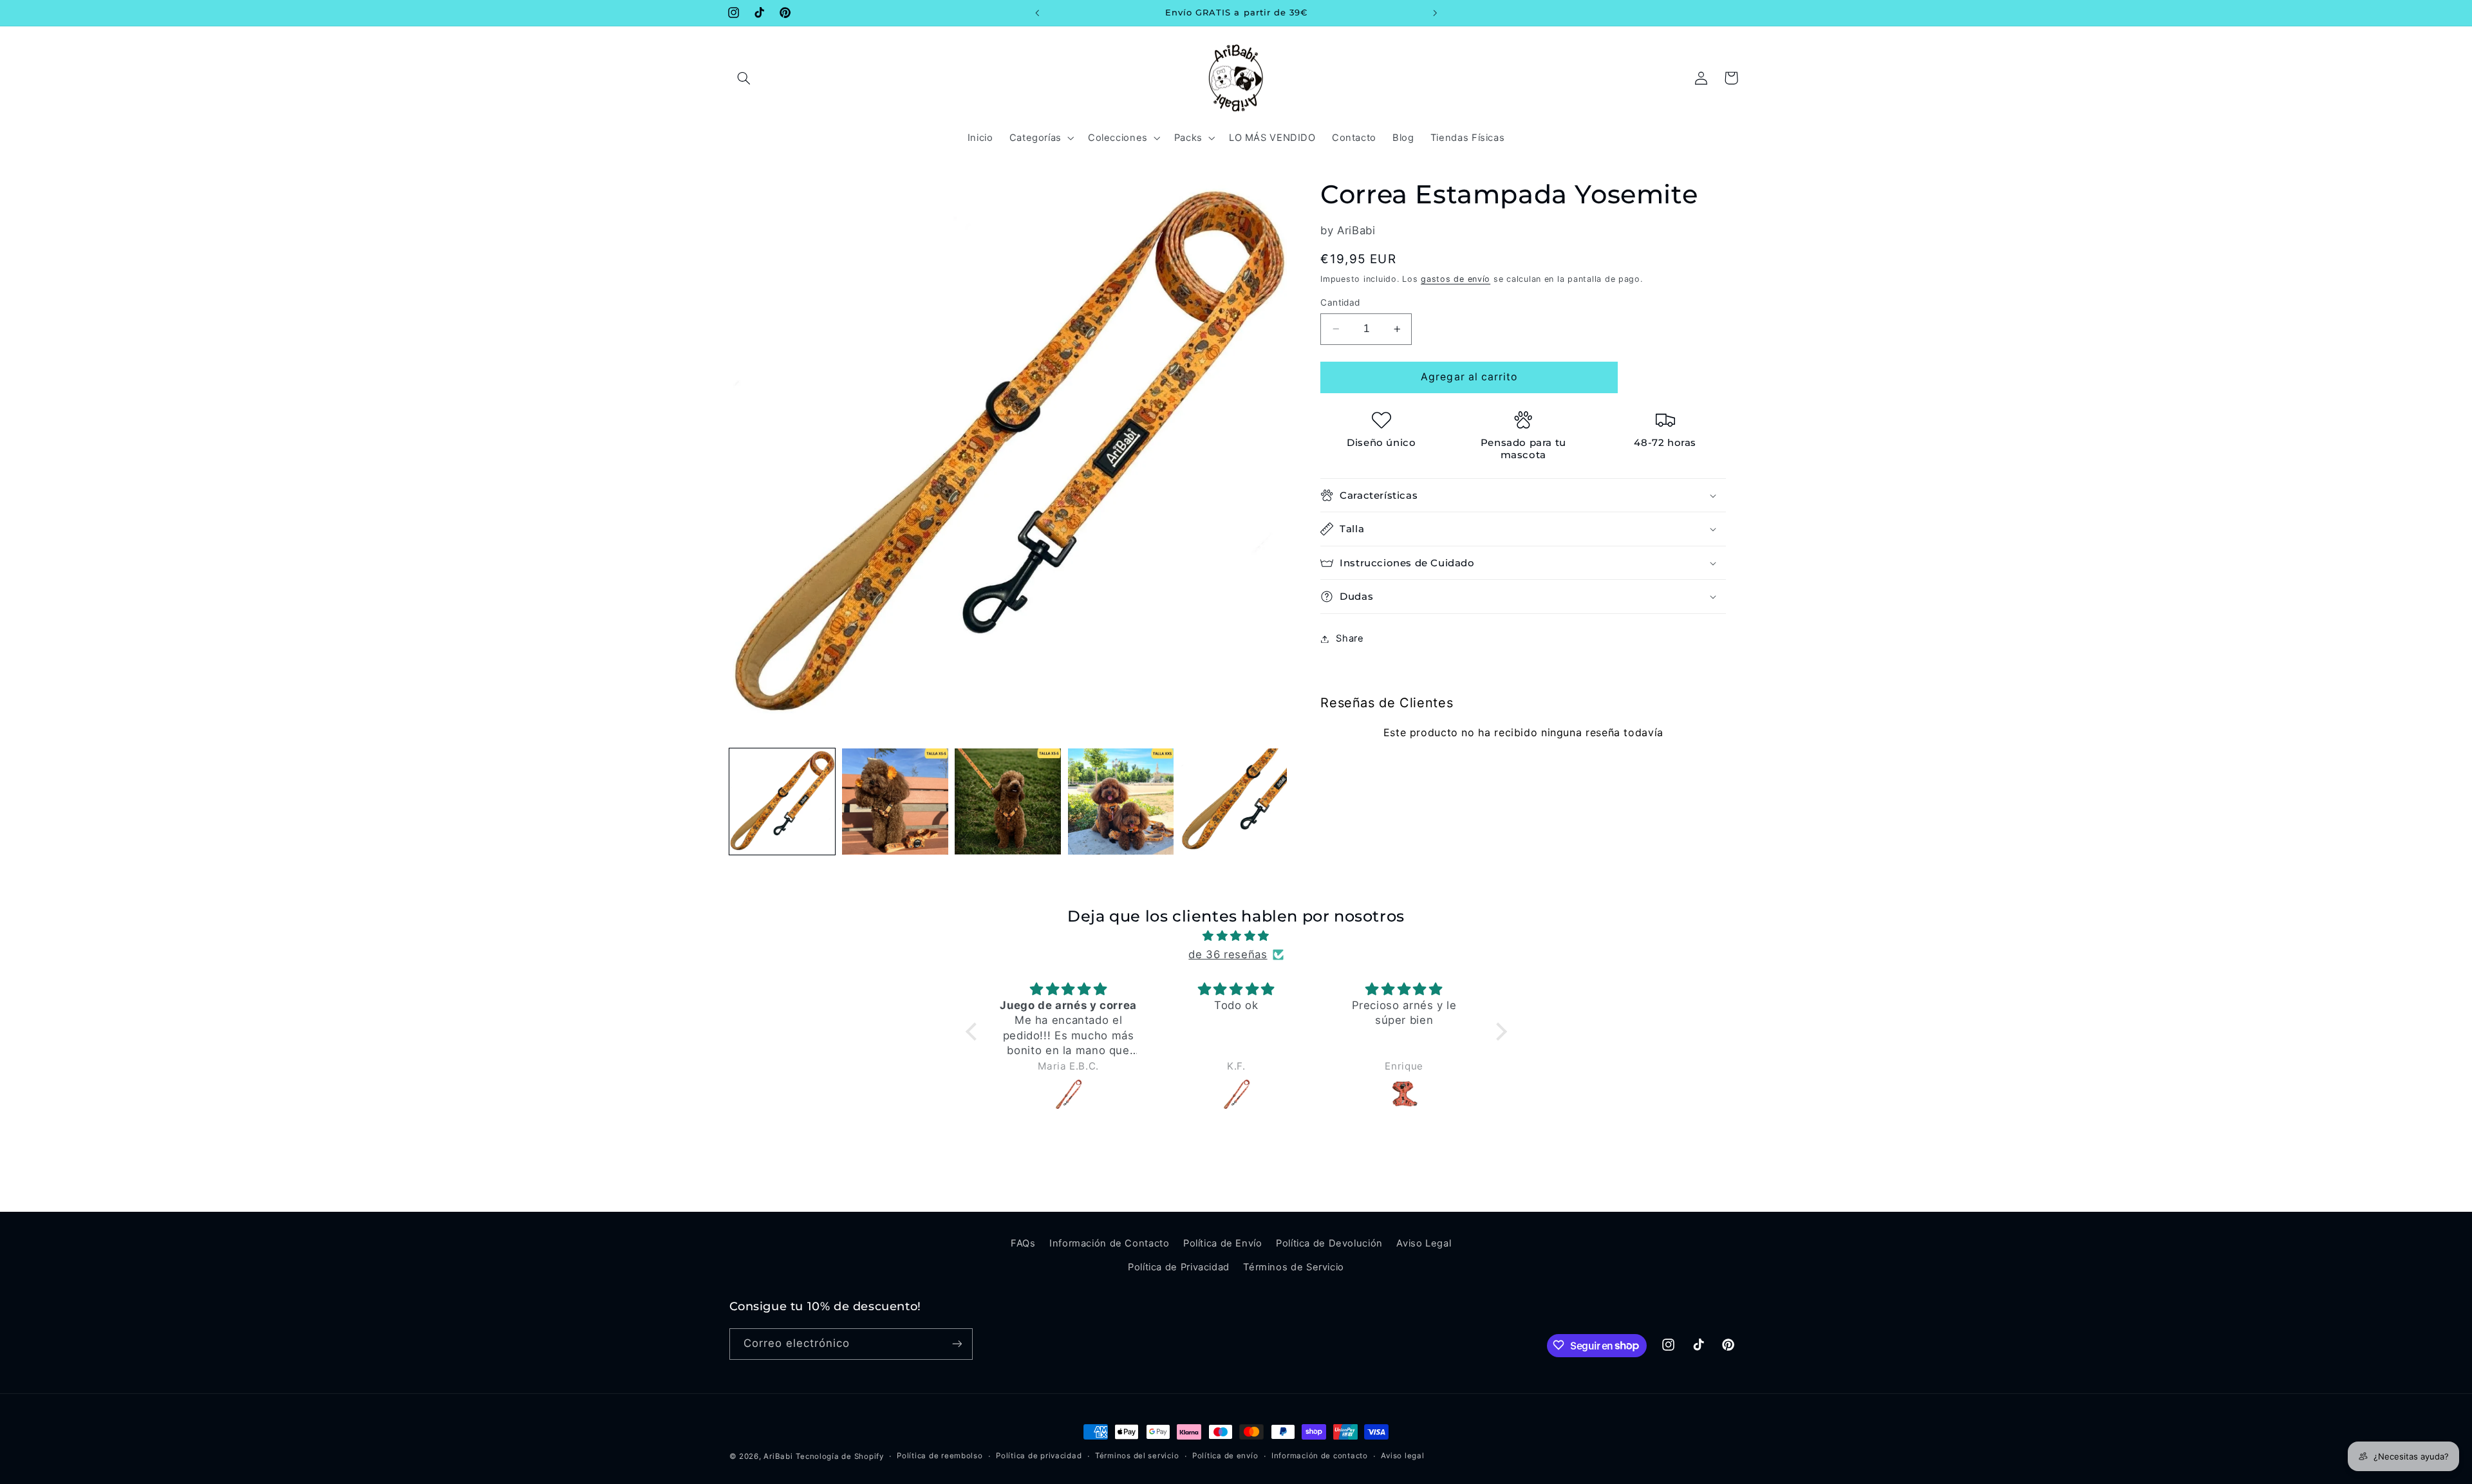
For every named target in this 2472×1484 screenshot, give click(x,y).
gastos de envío (1456, 279)
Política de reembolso (940, 1456)
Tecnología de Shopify (839, 1456)
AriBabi (778, 1456)
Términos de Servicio (1294, 1266)
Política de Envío (1223, 1243)
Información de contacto (1320, 1456)
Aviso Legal (1424, 1243)
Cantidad (1340, 302)
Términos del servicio (1137, 1456)
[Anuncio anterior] (1037, 13)
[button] (744, 78)
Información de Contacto (1110, 1243)
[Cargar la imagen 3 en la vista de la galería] (1008, 802)
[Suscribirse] (957, 1343)
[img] (1236, 936)
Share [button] (1350, 638)
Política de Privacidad (1179, 1266)
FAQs (1023, 1243)
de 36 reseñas (1228, 954)
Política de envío (1225, 1456)
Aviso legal (1402, 1456)
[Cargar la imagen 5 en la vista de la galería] (1234, 802)
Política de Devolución (1329, 1243)
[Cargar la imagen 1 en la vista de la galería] (782, 802)
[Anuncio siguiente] (1435, 13)
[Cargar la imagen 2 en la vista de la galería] (895, 802)
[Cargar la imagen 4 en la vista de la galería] (1121, 802)
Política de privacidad (1039, 1456)
